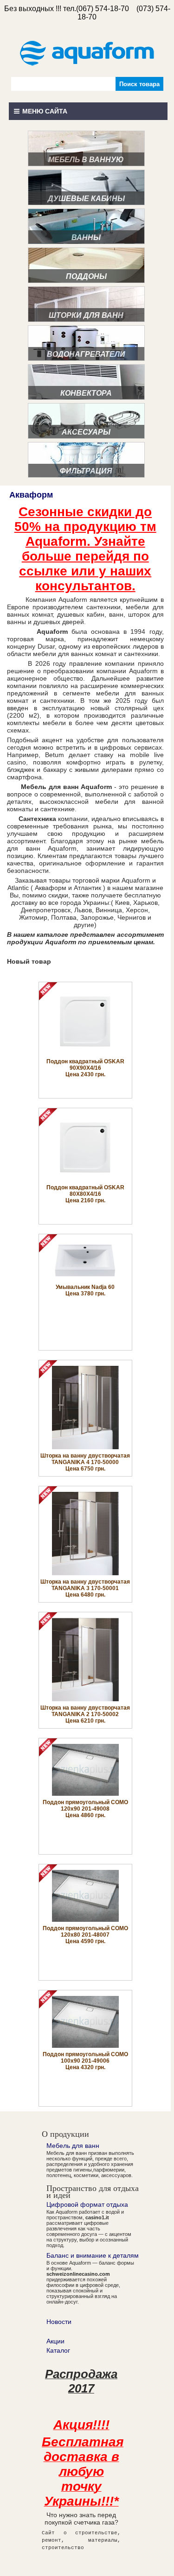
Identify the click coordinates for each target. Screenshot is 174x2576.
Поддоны (86, 276)
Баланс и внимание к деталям (93, 2255)
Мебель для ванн (73, 2146)
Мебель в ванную (86, 160)
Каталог (58, 2350)
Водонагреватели (86, 354)
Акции (55, 2341)
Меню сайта (45, 111)
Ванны (86, 237)
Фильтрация (86, 471)
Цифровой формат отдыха (87, 2204)
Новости (59, 2322)
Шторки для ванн (86, 315)
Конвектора (86, 393)
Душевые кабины (86, 199)
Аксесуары (86, 432)
